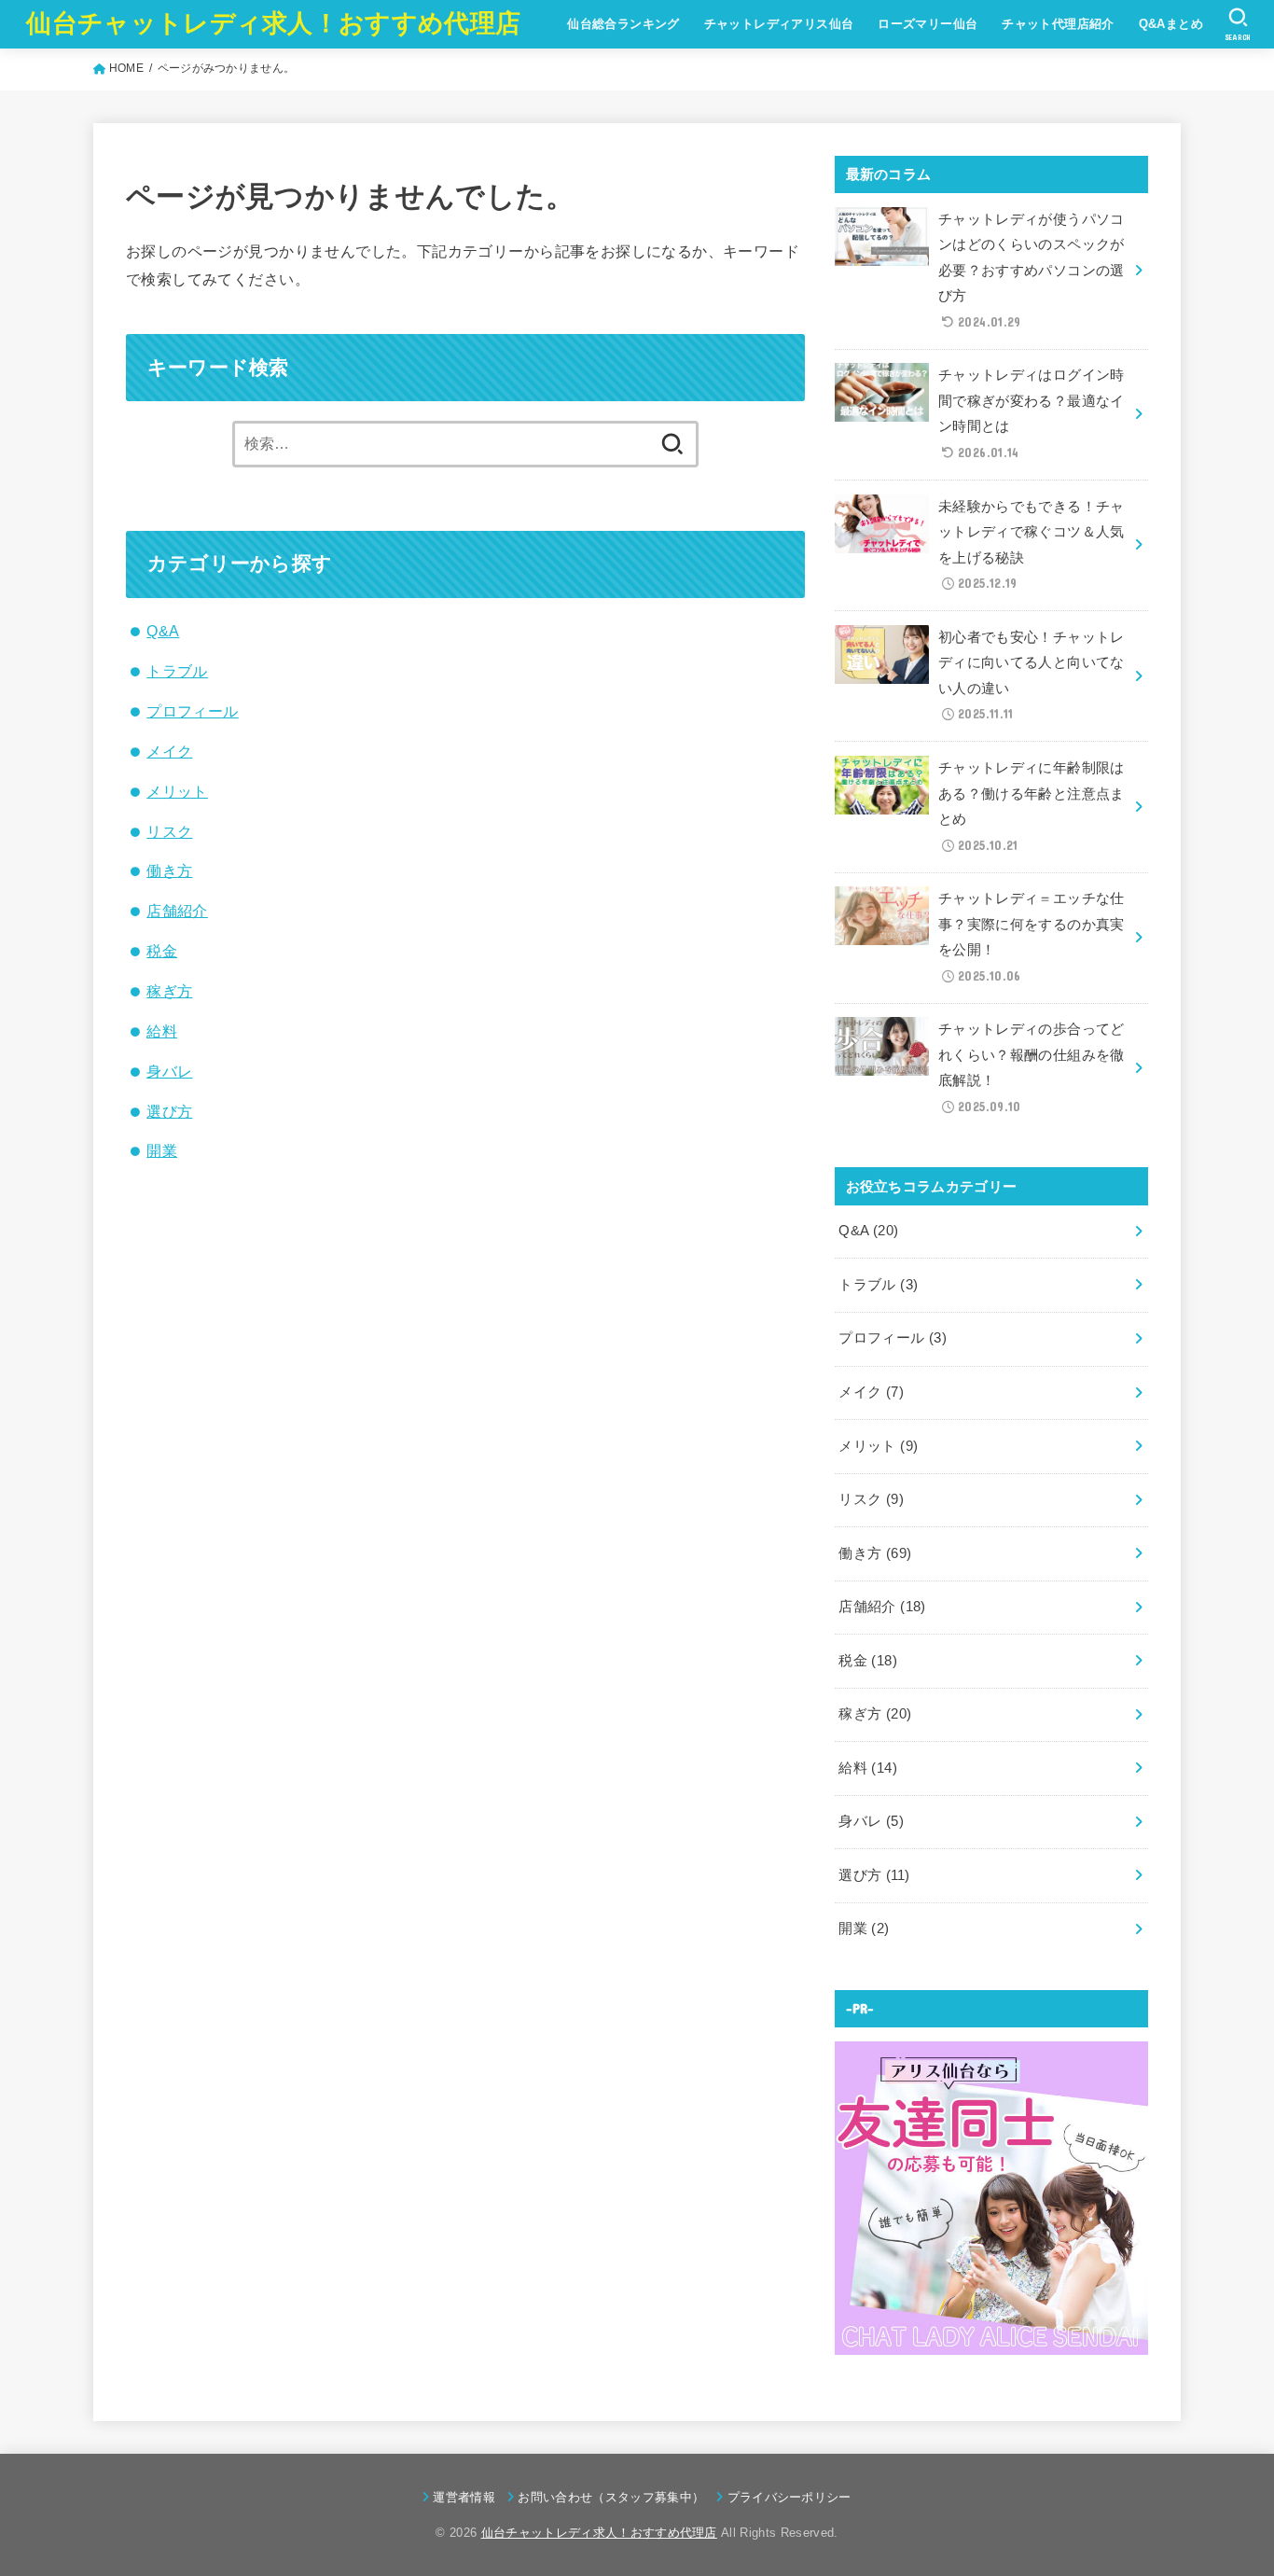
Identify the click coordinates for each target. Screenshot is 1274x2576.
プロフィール (192, 711)
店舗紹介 (177, 911)
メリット (177, 791)
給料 (162, 1031)
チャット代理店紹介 (1058, 24)
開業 (162, 1150)
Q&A (163, 631)
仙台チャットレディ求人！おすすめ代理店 (273, 23)
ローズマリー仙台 (928, 24)
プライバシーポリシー (789, 2497)
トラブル (177, 671)
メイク (169, 751)
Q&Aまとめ (1171, 24)
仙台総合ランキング (623, 24)
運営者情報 (464, 2497)
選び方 (169, 1111)
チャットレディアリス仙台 (779, 24)
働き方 (169, 870)
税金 (162, 951)
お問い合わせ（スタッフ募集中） (611, 2497)
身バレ (169, 1071)
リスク (169, 831)
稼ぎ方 (169, 991)
